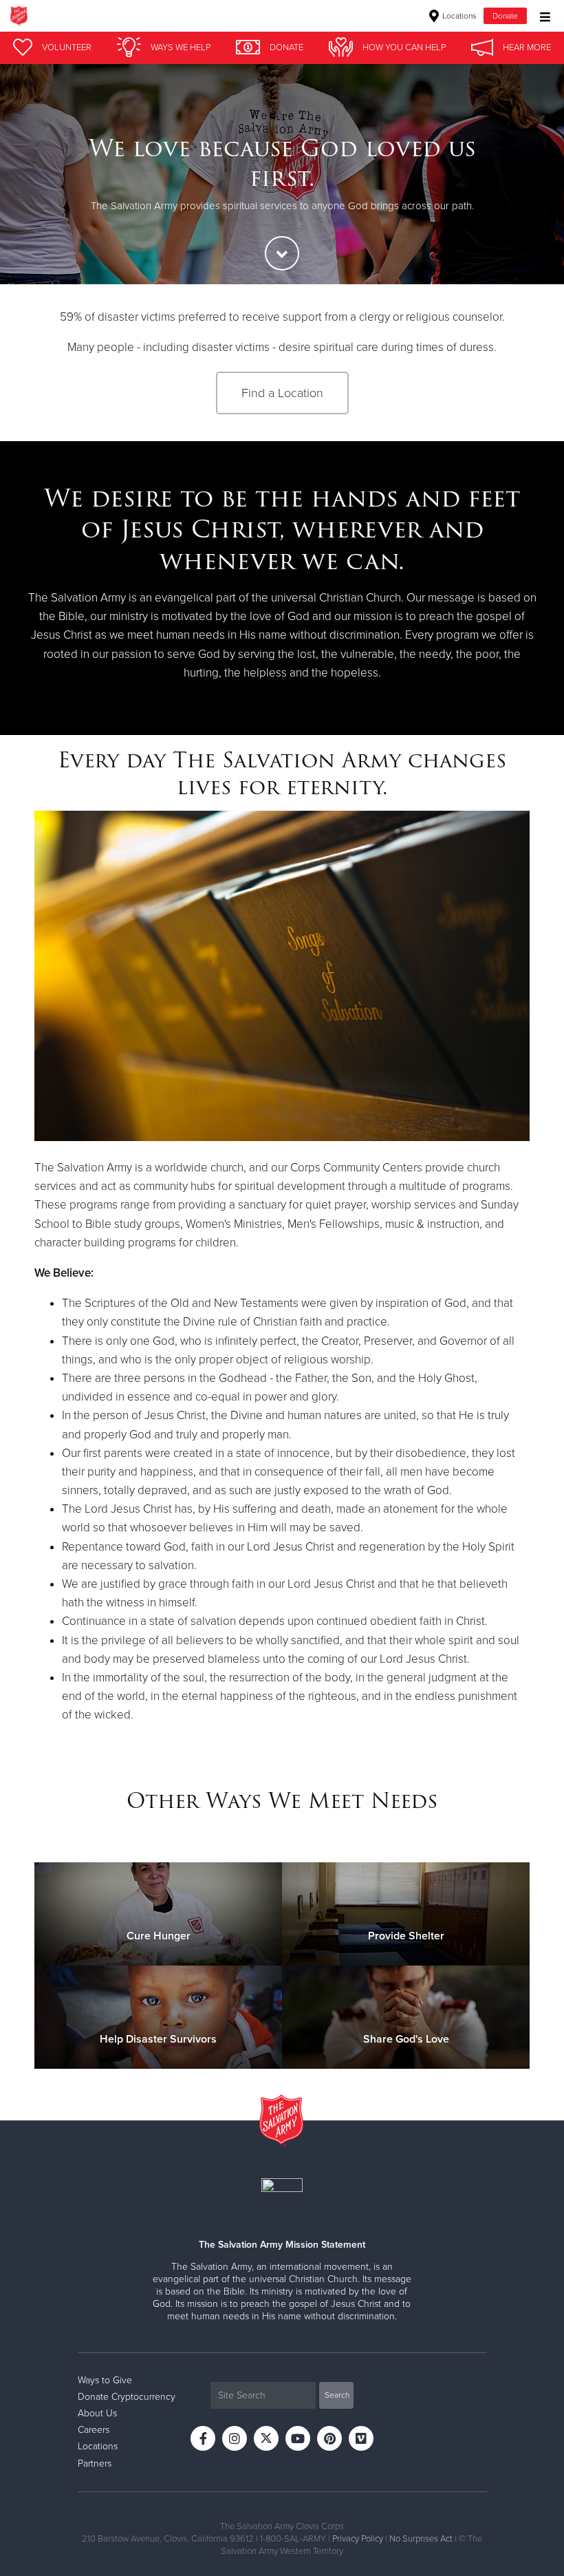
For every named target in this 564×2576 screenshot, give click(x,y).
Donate (505, 16)
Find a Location (282, 393)
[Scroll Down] (282, 253)
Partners (95, 2463)
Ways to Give (105, 2380)
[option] (282, 174)
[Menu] (542, 15)
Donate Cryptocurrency (127, 2397)
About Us (97, 2413)
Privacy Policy (358, 2539)
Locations (458, 16)
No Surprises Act (421, 2539)
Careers (94, 2430)
